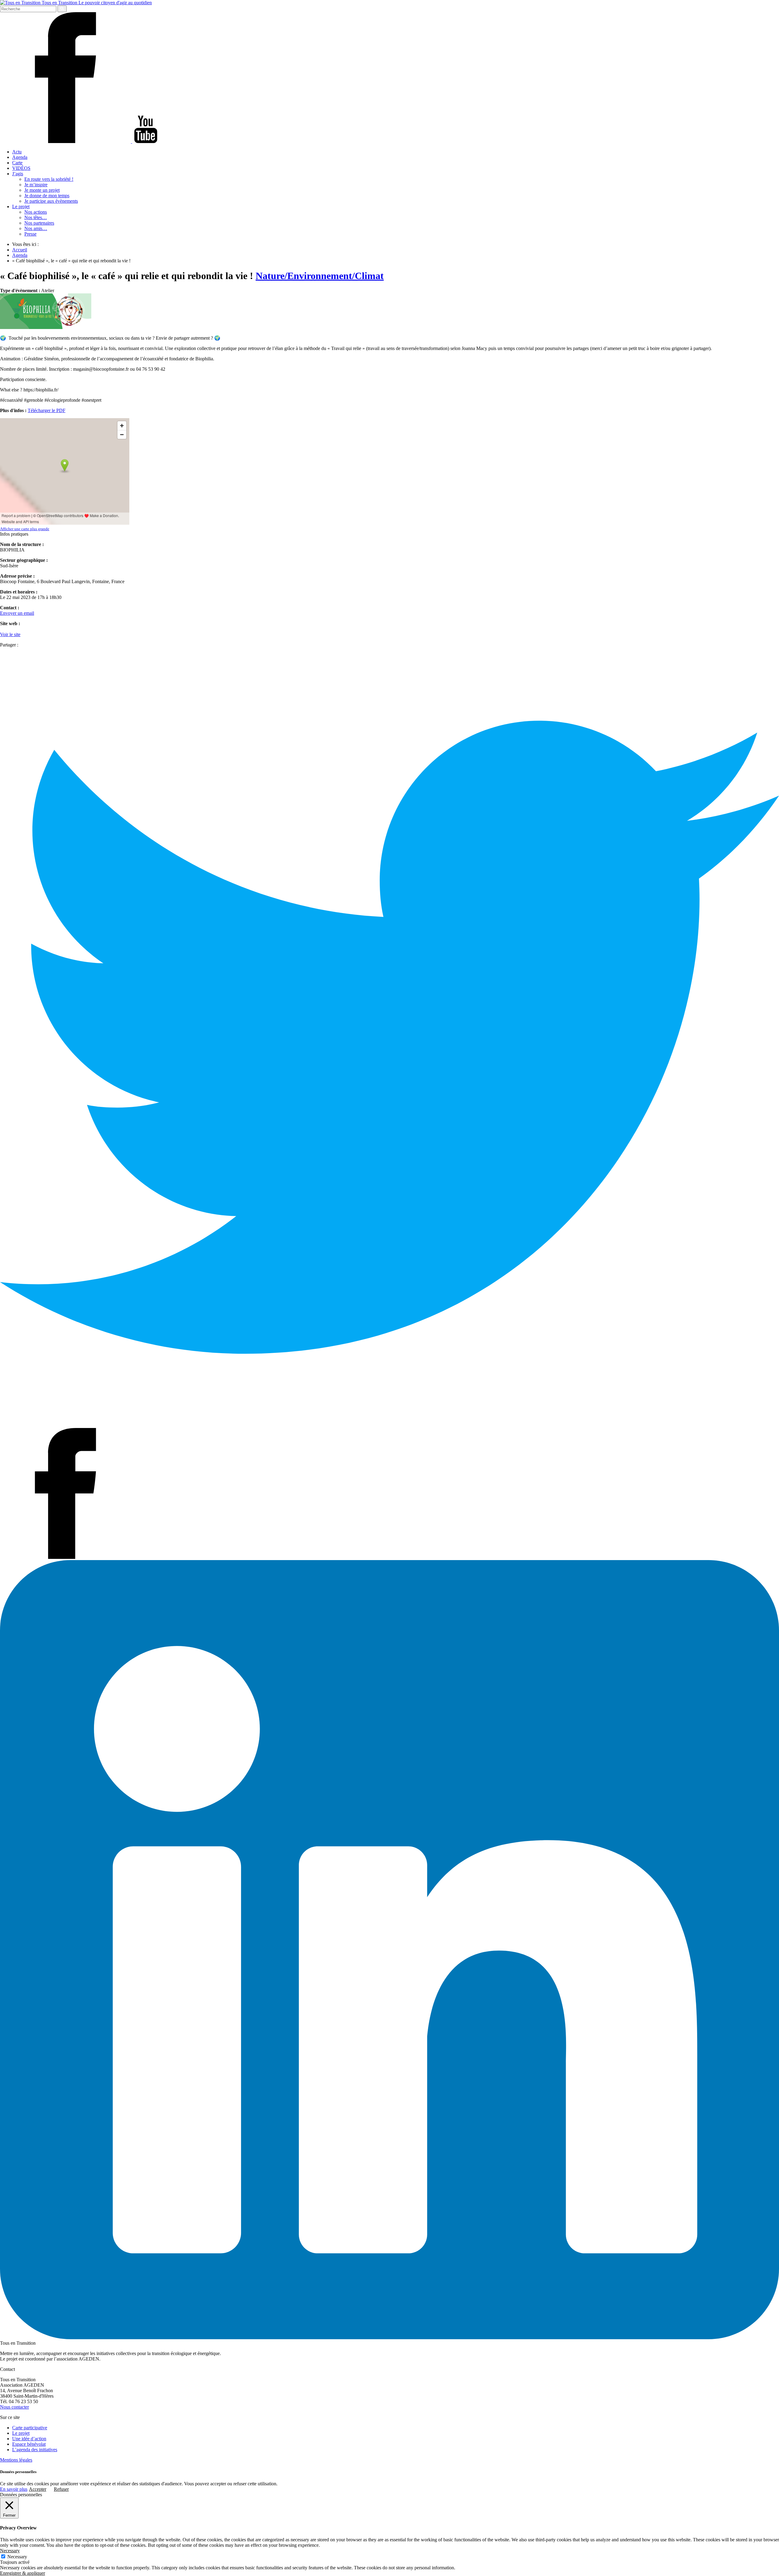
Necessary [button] (10, 2551)
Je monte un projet (42, 190)
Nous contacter (14, 2407)
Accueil (20, 250)
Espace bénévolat (29, 2444)
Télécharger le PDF (47, 410)
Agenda (20, 157)
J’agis (18, 174)
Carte (17, 163)
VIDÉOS (21, 168)
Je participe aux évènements (51, 201)
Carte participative (30, 2428)
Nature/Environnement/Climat (320, 276)
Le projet (21, 206)
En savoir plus (14, 2489)
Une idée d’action (29, 2439)
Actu (17, 152)
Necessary (17, 2557)
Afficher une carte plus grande (25, 529)
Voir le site (10, 634)
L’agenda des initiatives (35, 2450)
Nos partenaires (39, 223)
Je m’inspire (36, 185)
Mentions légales (16, 2460)
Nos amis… (36, 228)
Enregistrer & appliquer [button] (23, 2573)
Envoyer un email (17, 613)
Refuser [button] (61, 2489)
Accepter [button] (38, 2489)
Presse (30, 234)
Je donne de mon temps (47, 196)
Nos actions (36, 212)
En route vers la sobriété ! (49, 179)
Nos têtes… (36, 217)
